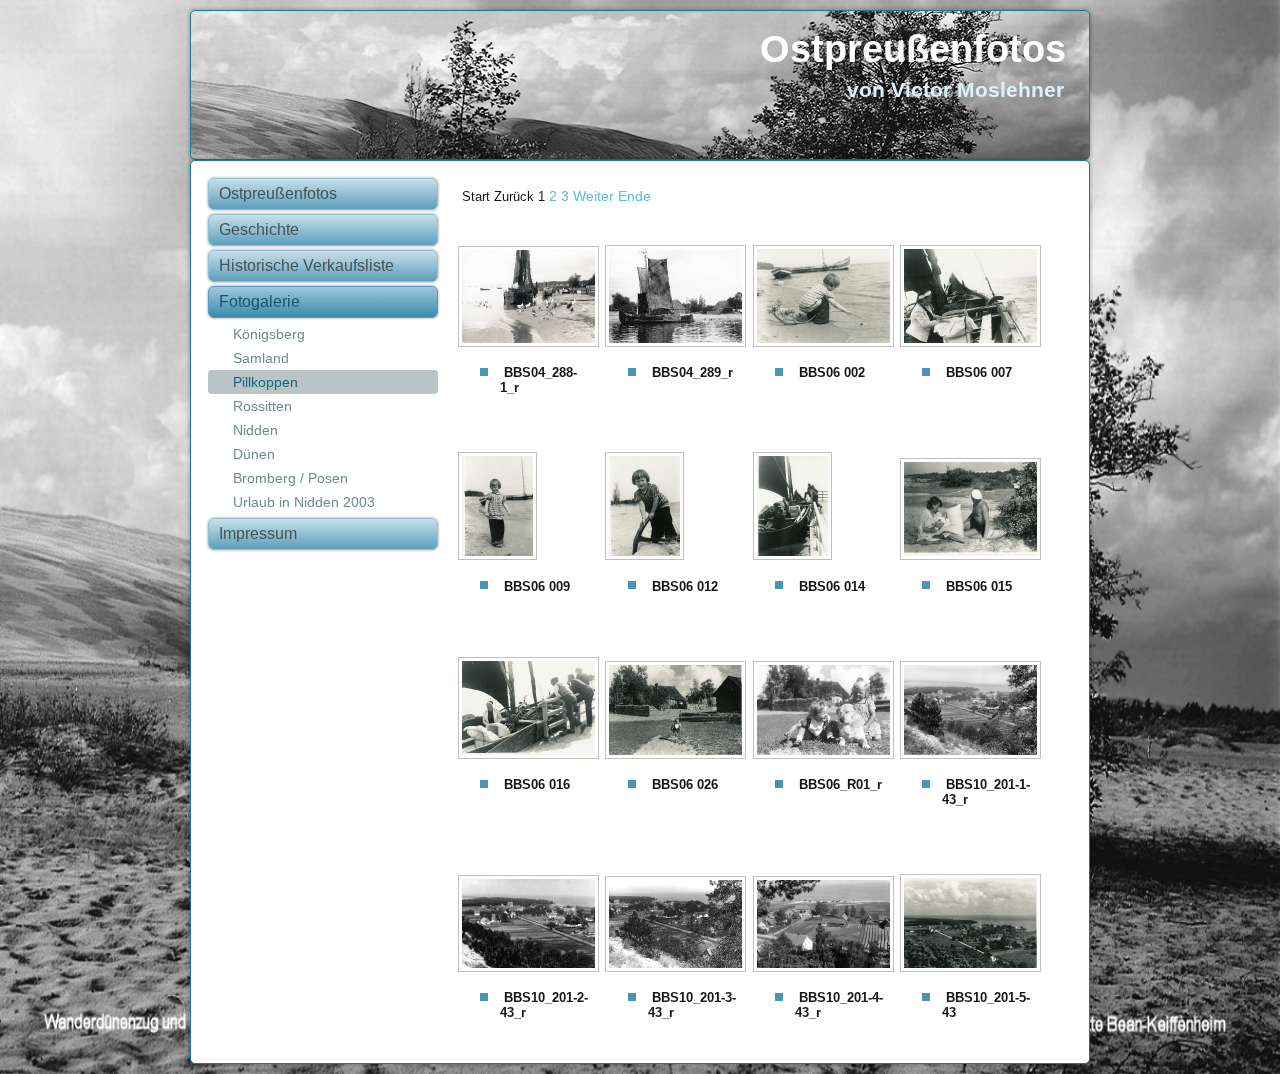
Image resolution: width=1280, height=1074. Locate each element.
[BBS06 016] (531, 710)
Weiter (593, 196)
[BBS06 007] (973, 298)
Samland (261, 358)
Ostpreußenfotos (913, 49)
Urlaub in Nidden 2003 (304, 502)
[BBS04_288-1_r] (531, 298)
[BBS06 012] (678, 508)
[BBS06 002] (826, 298)
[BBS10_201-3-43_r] (678, 926)
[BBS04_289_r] (678, 298)
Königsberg (269, 334)
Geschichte (259, 229)
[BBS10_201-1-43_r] (973, 712)
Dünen (254, 454)
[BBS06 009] (531, 508)
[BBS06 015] (973, 511)
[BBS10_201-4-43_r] (826, 926)
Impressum (258, 533)
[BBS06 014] (826, 508)
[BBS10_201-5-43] (973, 925)
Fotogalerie (259, 301)
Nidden (255, 430)
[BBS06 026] (678, 712)
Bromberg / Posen (290, 478)
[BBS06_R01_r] (826, 712)
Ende (634, 196)
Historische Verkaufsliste (306, 265)
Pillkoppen (265, 382)
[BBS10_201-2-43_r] (531, 925)
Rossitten (262, 406)
